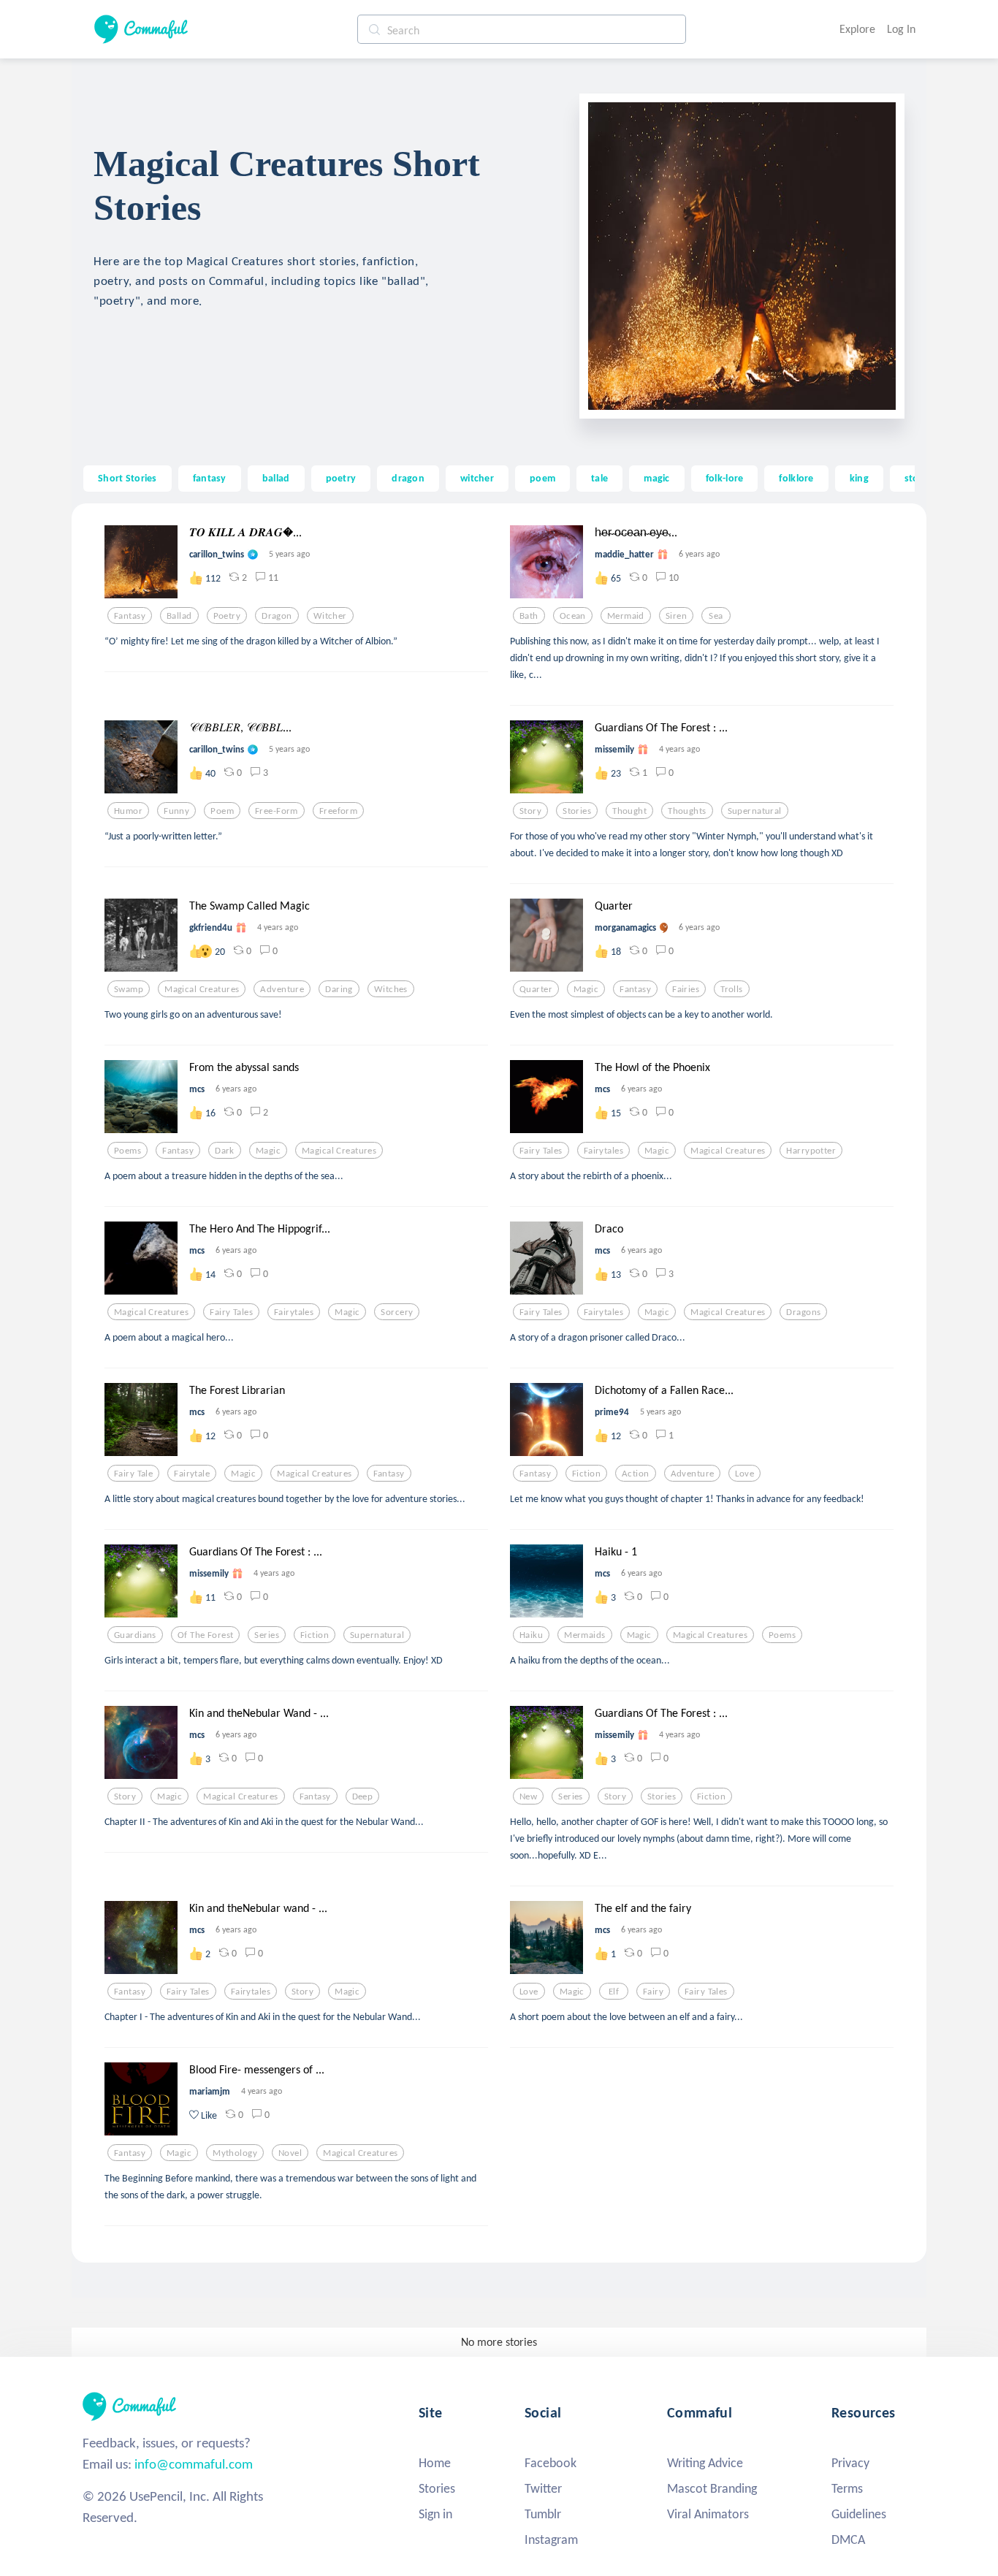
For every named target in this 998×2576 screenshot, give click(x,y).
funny (176, 811)
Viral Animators (708, 2514)
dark (225, 1151)
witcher (477, 478)
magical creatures (202, 989)
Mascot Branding (712, 2488)
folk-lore (725, 478)
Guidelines (859, 2514)
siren (676, 616)
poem (542, 478)
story (530, 811)
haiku (531, 1635)
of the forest (206, 1635)
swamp (129, 989)
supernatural (755, 811)
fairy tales (541, 1151)
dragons (803, 1312)
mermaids (584, 1635)
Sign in (435, 2514)
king (859, 478)
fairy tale (133, 1474)
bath (529, 616)
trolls (732, 989)
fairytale (192, 1474)
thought (629, 811)
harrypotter (811, 1151)
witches (391, 989)
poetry (341, 478)
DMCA (848, 2539)
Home (435, 2463)
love (744, 1474)
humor (128, 811)
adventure (282, 989)
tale (599, 478)
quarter (536, 989)
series (267, 1635)
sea (716, 616)
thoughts (687, 811)
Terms (847, 2488)
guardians (135, 1635)
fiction (586, 1474)
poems (127, 1151)
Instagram (551, 2539)
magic (656, 478)
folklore (796, 478)
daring (339, 989)
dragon (408, 478)
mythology (235, 2153)
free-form (277, 811)
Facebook (551, 2463)
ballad (276, 478)
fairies (686, 989)
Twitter (543, 2488)
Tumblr (543, 2514)
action (636, 1474)
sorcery (397, 1312)
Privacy (850, 2463)
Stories (437, 2488)
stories (577, 811)
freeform (338, 811)
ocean (573, 616)
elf (614, 1992)
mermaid (626, 616)
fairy (653, 1992)
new (528, 1796)
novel (290, 2153)
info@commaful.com (194, 2464)
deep (363, 1796)
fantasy (210, 478)
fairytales (603, 1151)
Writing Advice (705, 2463)
